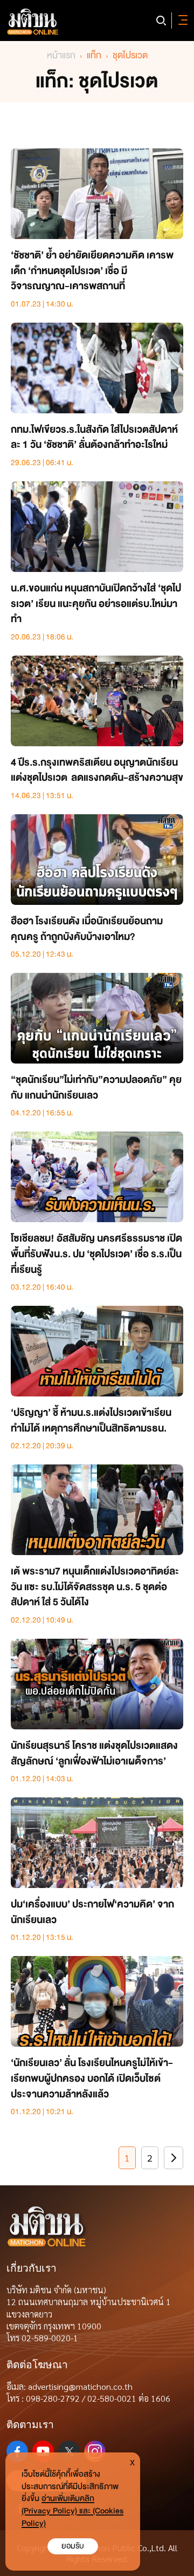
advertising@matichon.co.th (80, 2386)
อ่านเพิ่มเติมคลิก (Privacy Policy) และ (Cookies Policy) (72, 2511)
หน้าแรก (61, 55)
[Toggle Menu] (181, 21)
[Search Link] (161, 21)
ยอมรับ (73, 2546)
